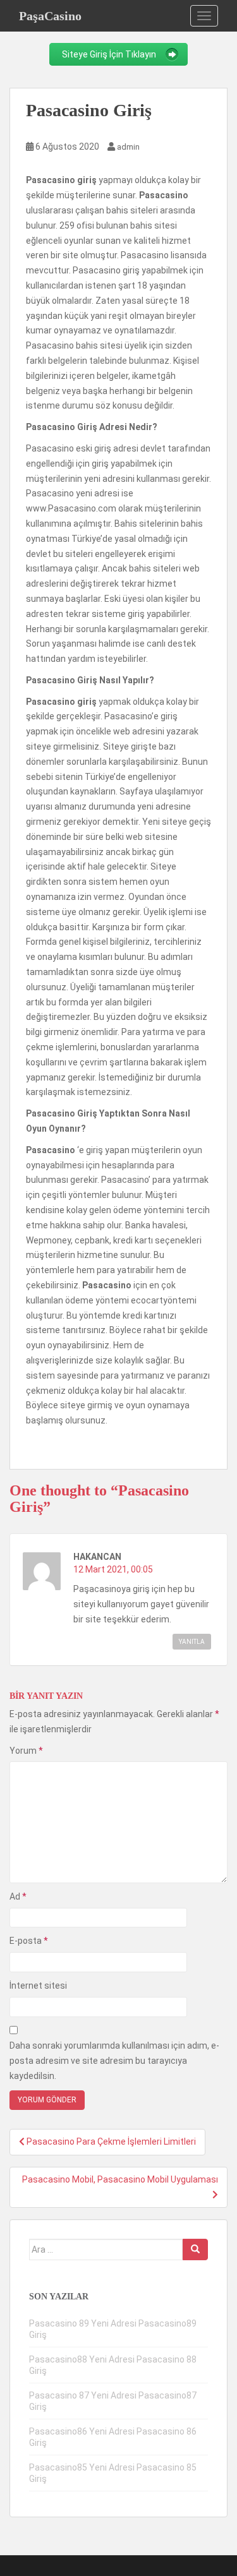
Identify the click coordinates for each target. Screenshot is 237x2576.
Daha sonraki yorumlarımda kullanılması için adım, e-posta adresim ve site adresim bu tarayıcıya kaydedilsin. (114, 2061)
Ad (18, 1896)
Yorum (26, 1751)
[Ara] (195, 2250)
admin (128, 147)
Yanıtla (192, 1642)
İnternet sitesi (38, 1986)
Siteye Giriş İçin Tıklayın (109, 54)
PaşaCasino (50, 16)
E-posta (29, 1941)
